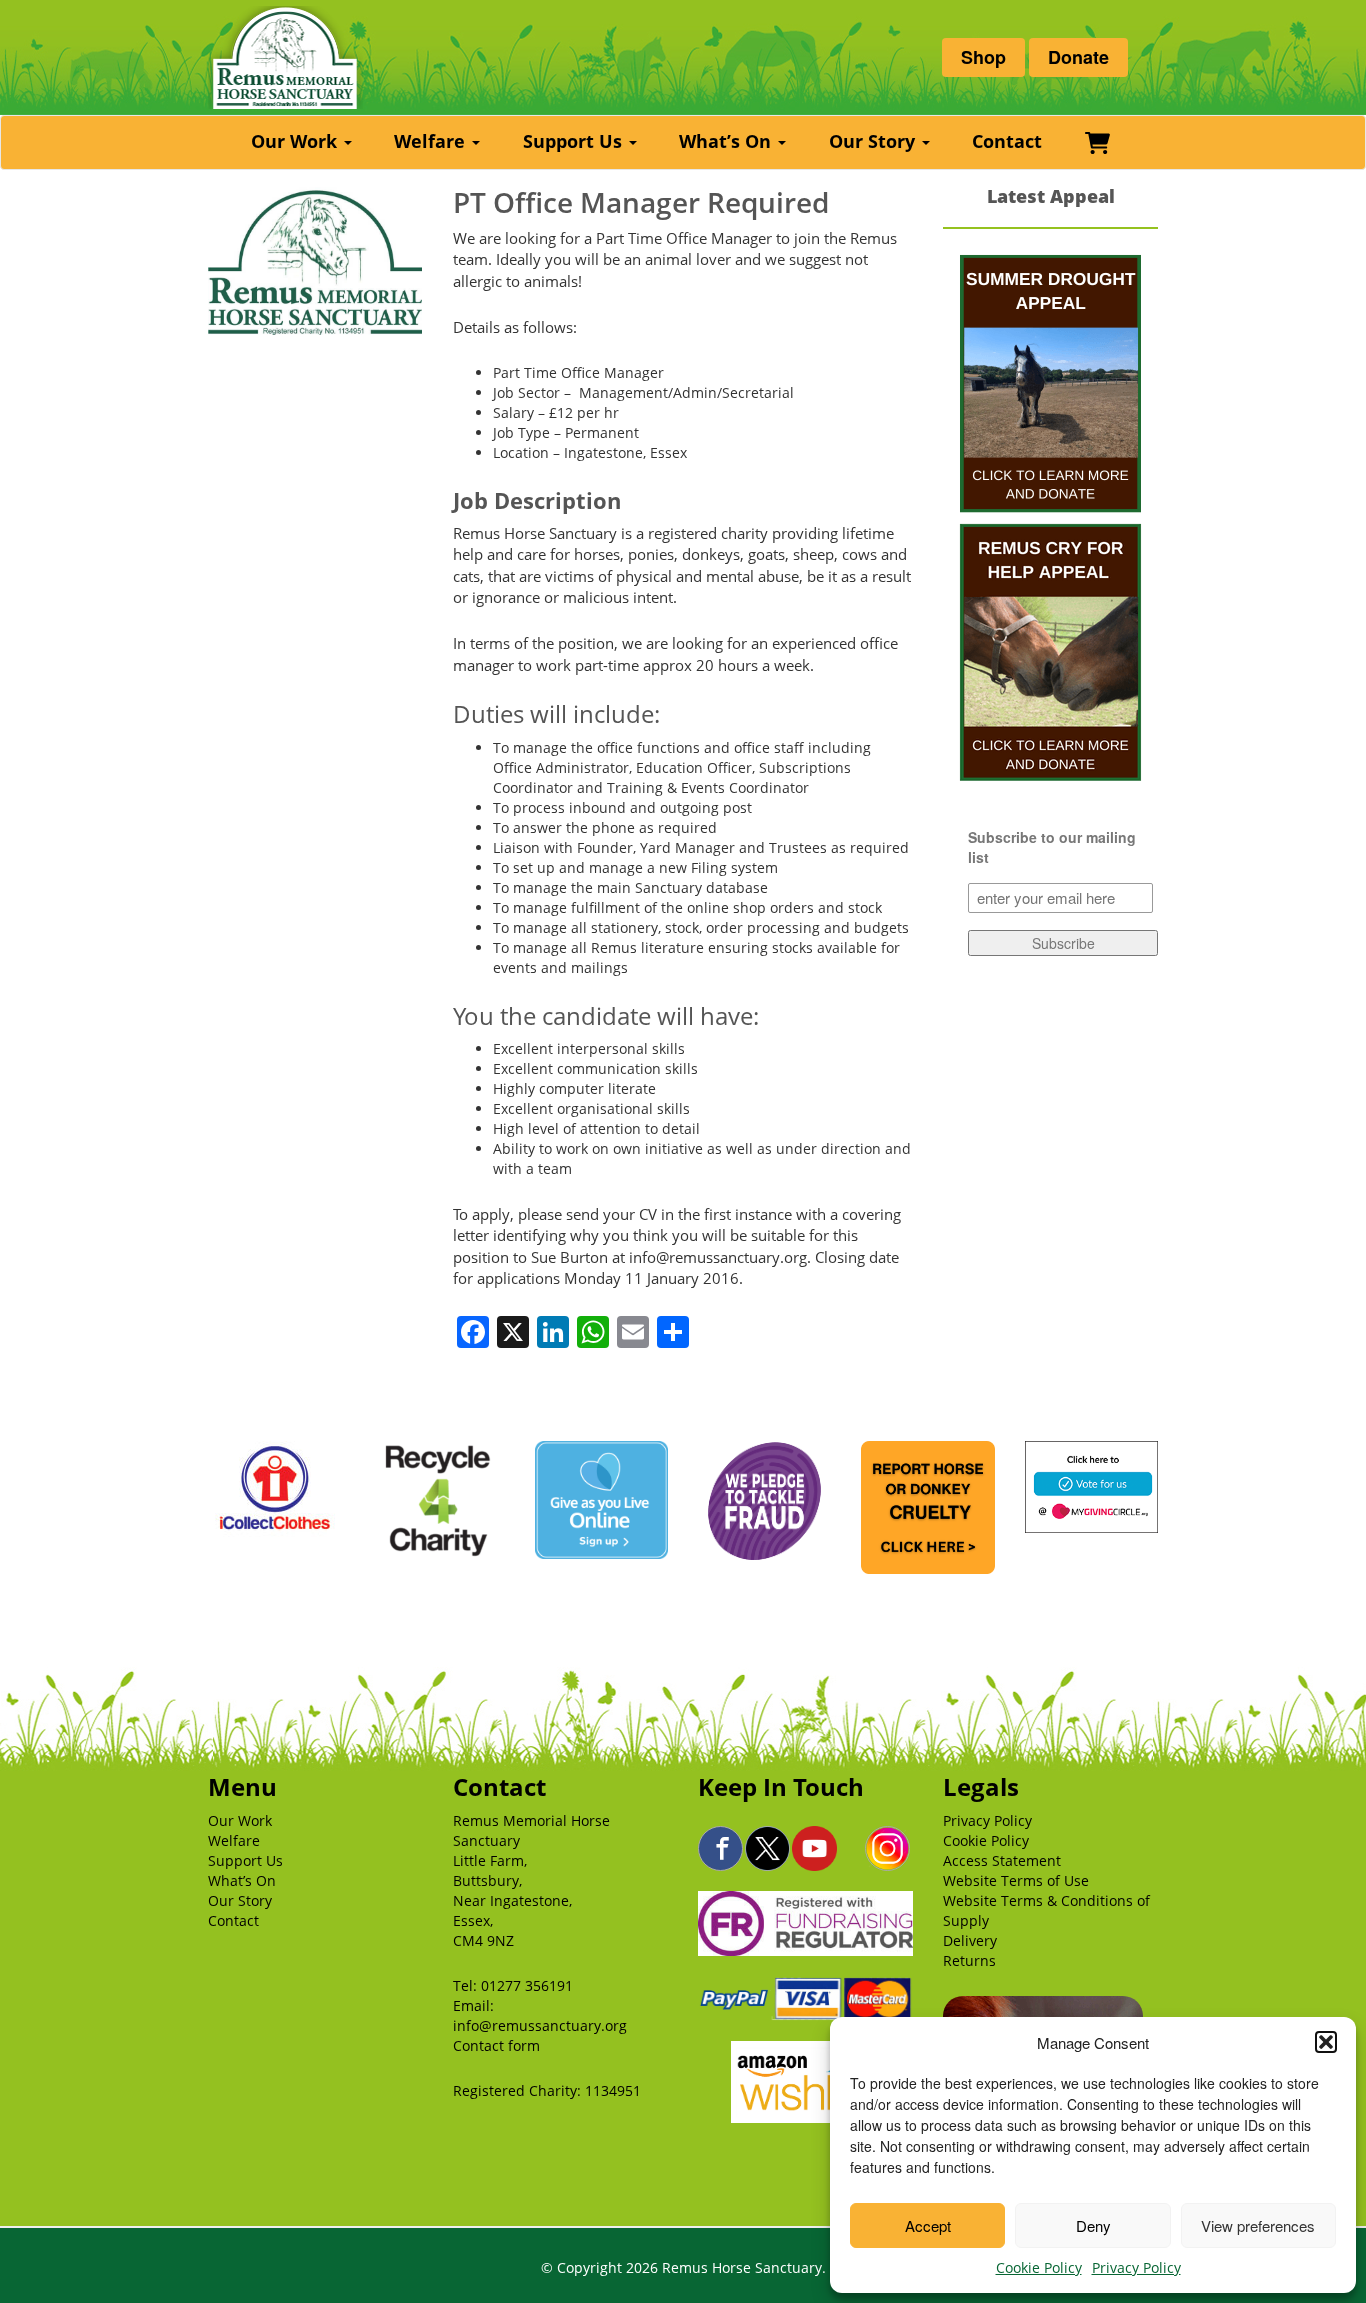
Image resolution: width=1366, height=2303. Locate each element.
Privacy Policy (1136, 2267)
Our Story (874, 141)
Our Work (296, 141)
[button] (1326, 2042)
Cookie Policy (1039, 2267)
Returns (969, 1960)
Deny (1093, 2225)
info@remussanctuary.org (540, 2025)
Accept (928, 2225)
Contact (1007, 141)
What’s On (727, 141)
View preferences (1258, 2225)
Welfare (432, 141)
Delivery (970, 1940)
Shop (983, 57)
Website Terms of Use (1016, 1880)
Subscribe (1063, 943)
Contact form (496, 2045)
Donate (1078, 57)
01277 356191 (527, 1985)
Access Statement (1002, 1860)
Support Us (575, 141)
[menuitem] (304, 142)
